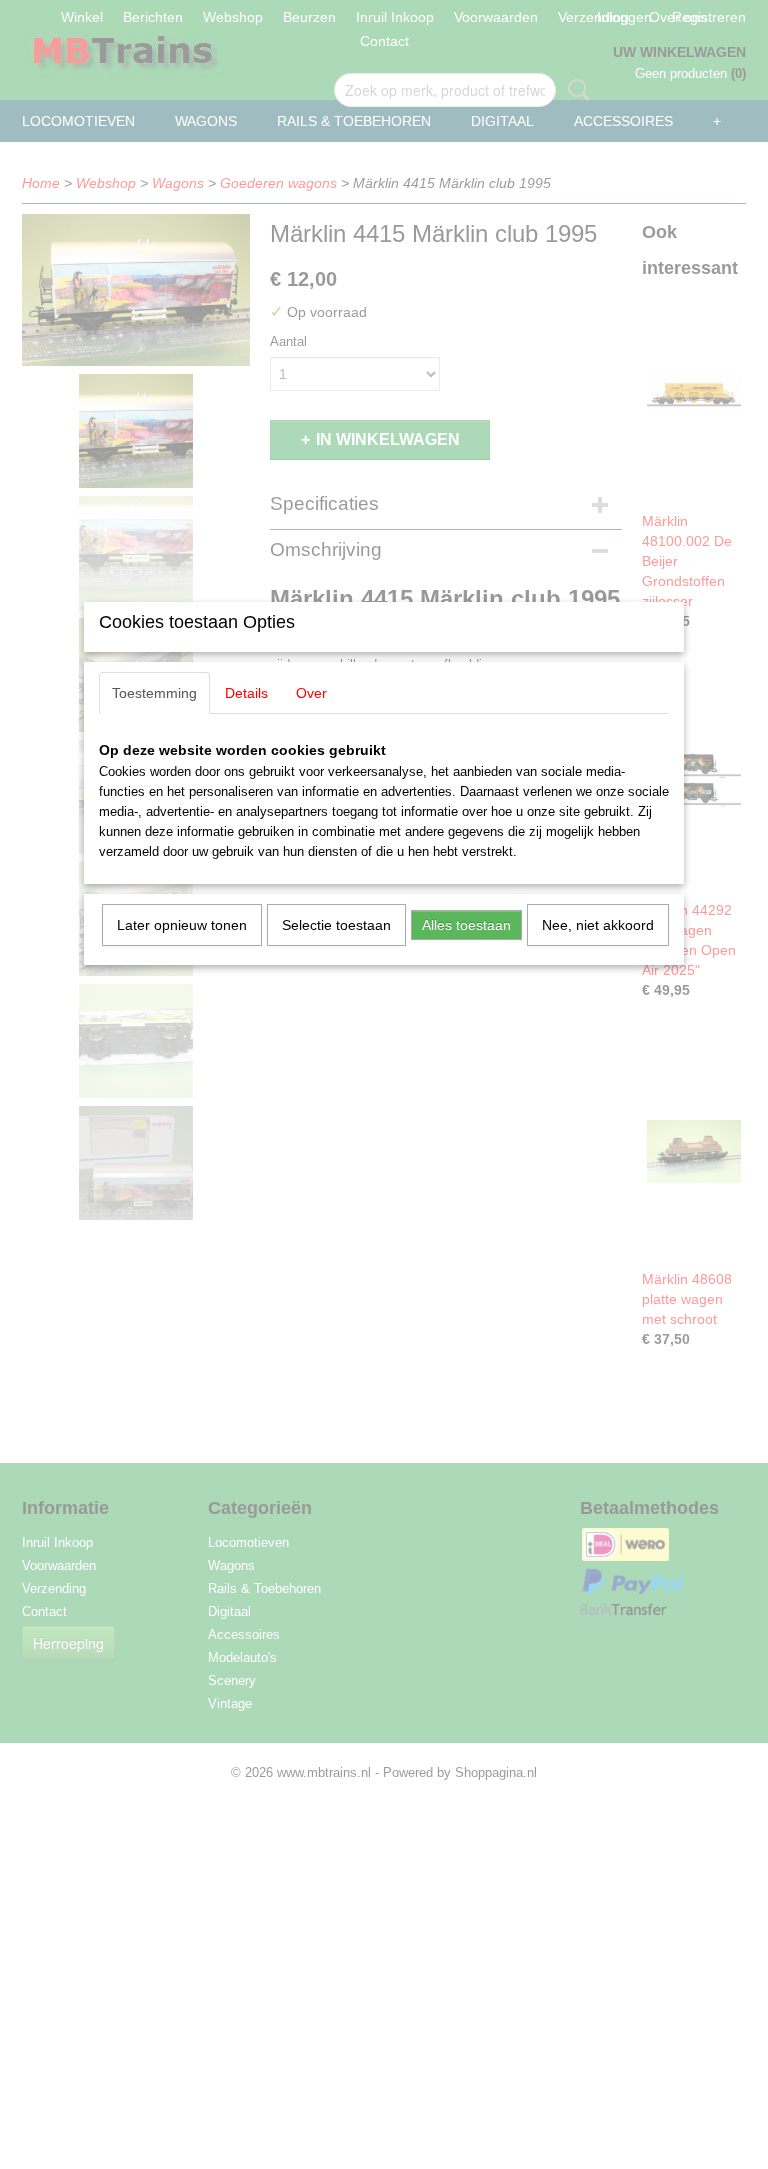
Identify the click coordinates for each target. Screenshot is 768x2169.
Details (246, 693)
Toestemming (154, 693)
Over (311, 693)
